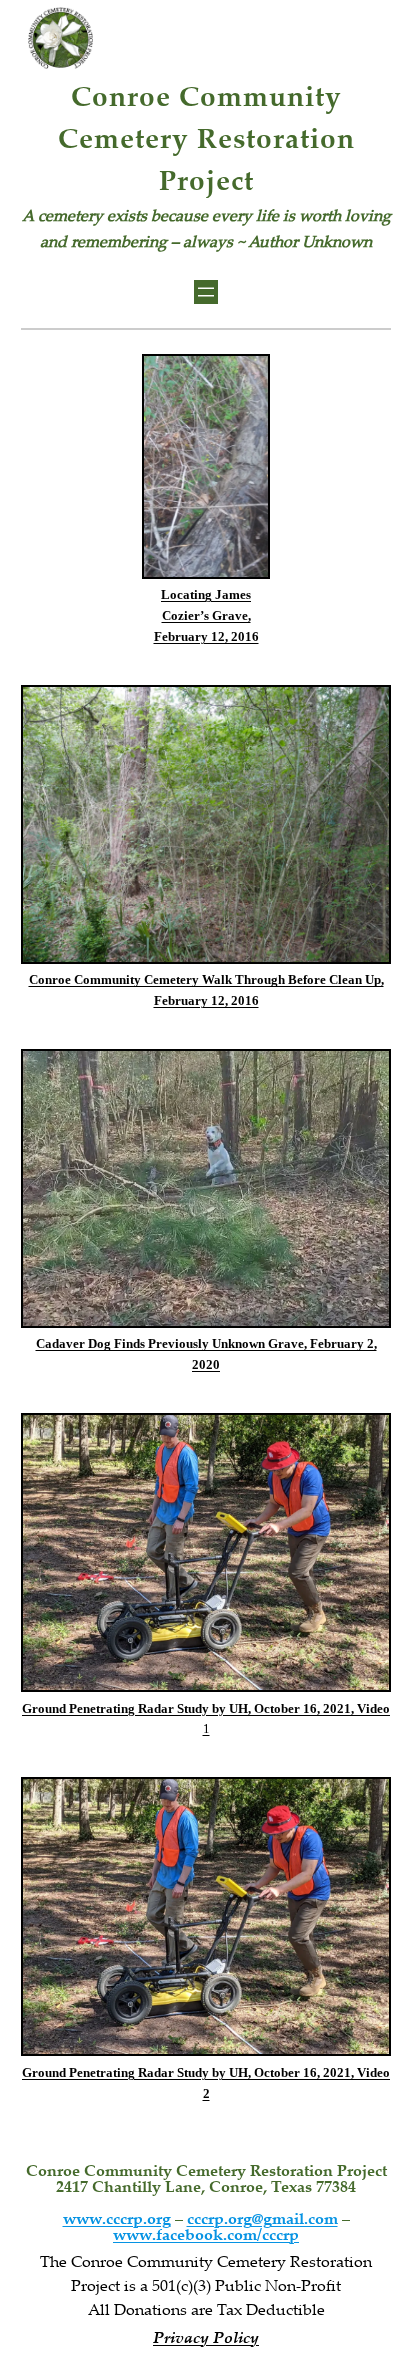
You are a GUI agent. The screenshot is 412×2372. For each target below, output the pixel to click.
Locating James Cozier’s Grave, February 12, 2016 (206, 615)
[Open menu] (206, 292)
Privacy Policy (206, 2339)
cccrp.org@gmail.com (262, 2220)
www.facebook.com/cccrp (206, 2236)
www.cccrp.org (117, 2220)
